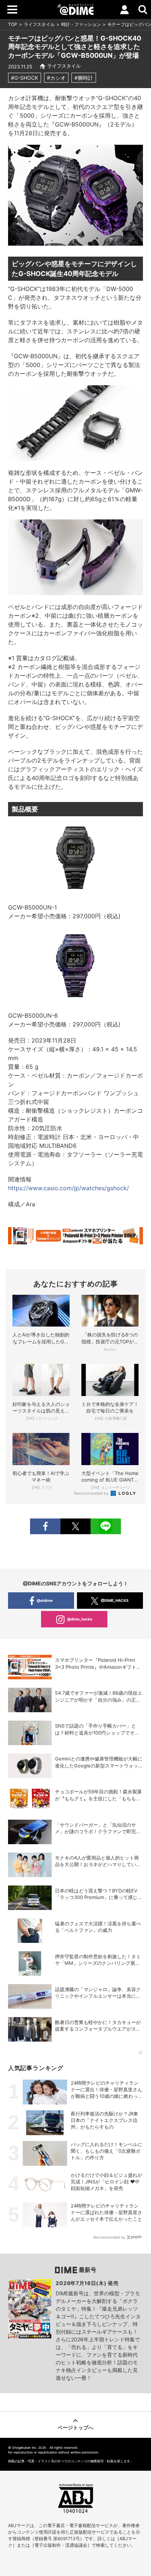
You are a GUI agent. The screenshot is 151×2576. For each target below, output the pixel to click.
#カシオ (56, 78)
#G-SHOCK (25, 78)
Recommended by (92, 1493)
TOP (13, 24)
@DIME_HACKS (115, 1600)
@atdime (45, 1600)
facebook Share (45, 1526)
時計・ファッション (81, 24)
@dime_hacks (80, 1619)
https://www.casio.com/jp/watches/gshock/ (69, 1188)
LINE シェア (106, 1526)
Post (75, 1526)
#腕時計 (84, 78)
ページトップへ (75, 2427)
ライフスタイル (39, 24)
